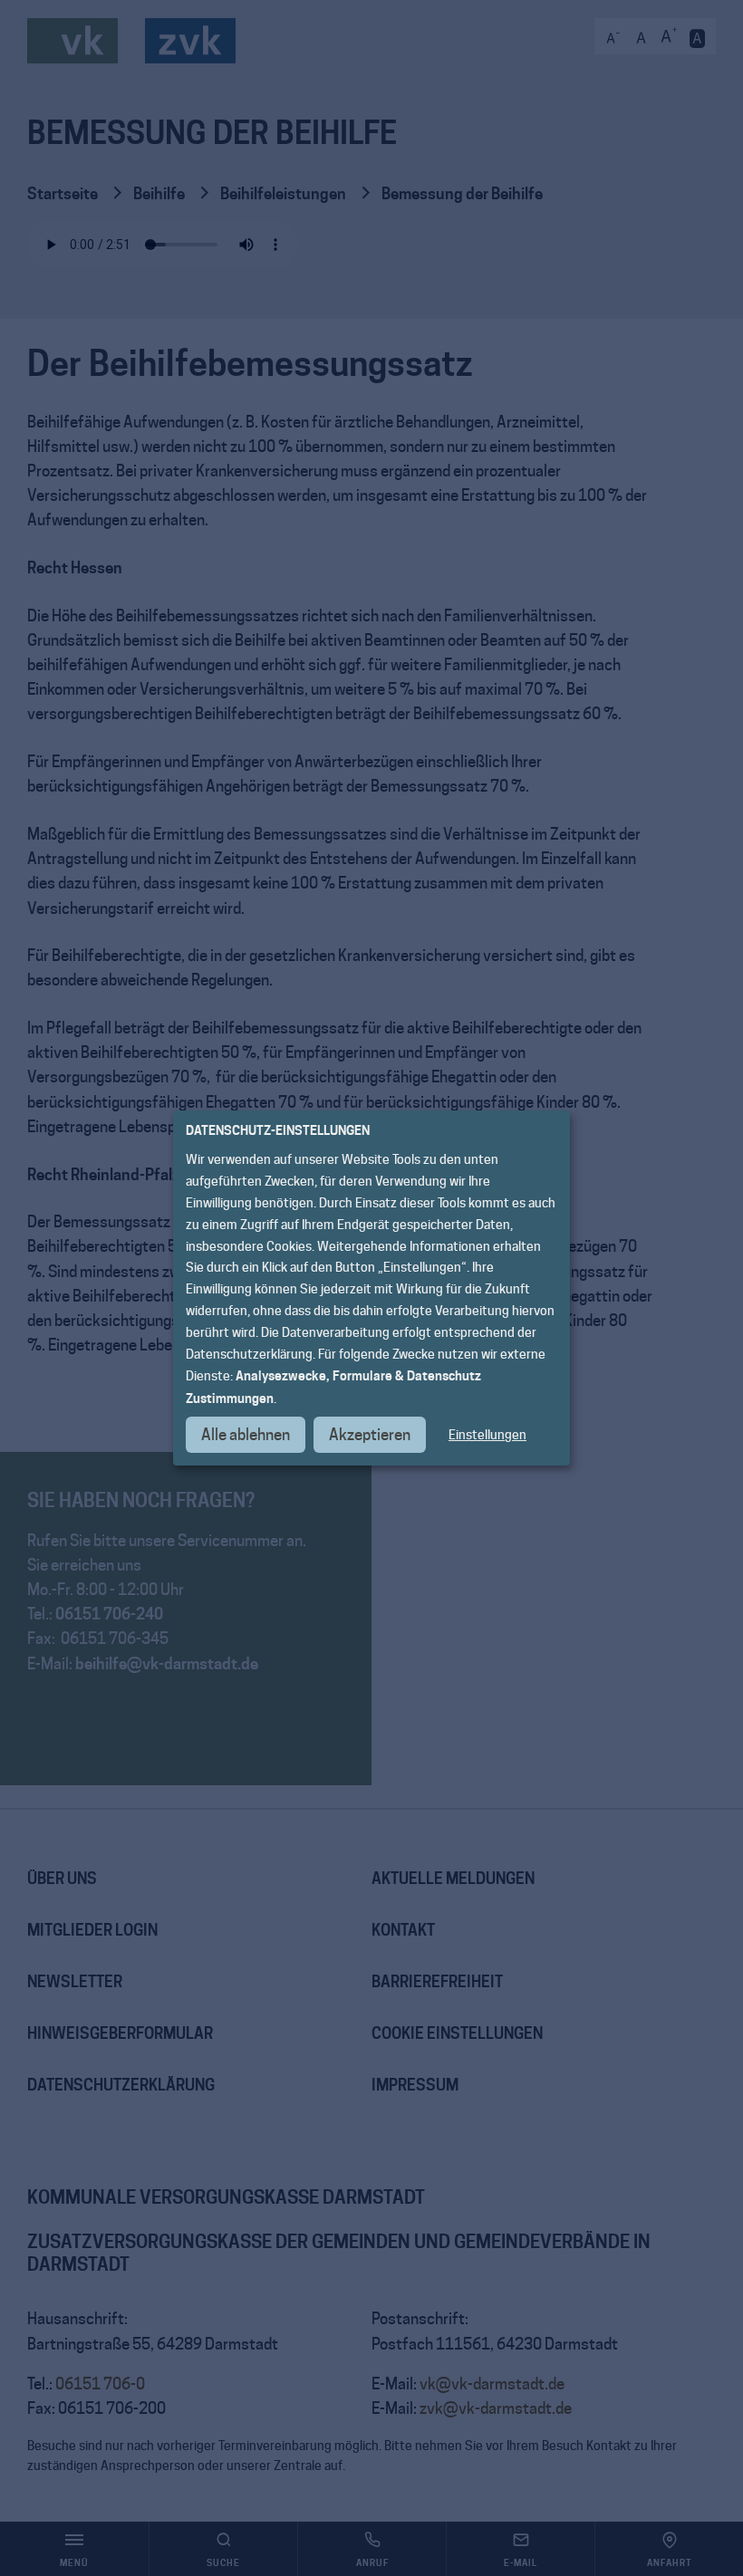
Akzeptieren (370, 1435)
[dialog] (371, 1288)
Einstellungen (487, 1435)
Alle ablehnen (246, 1435)
